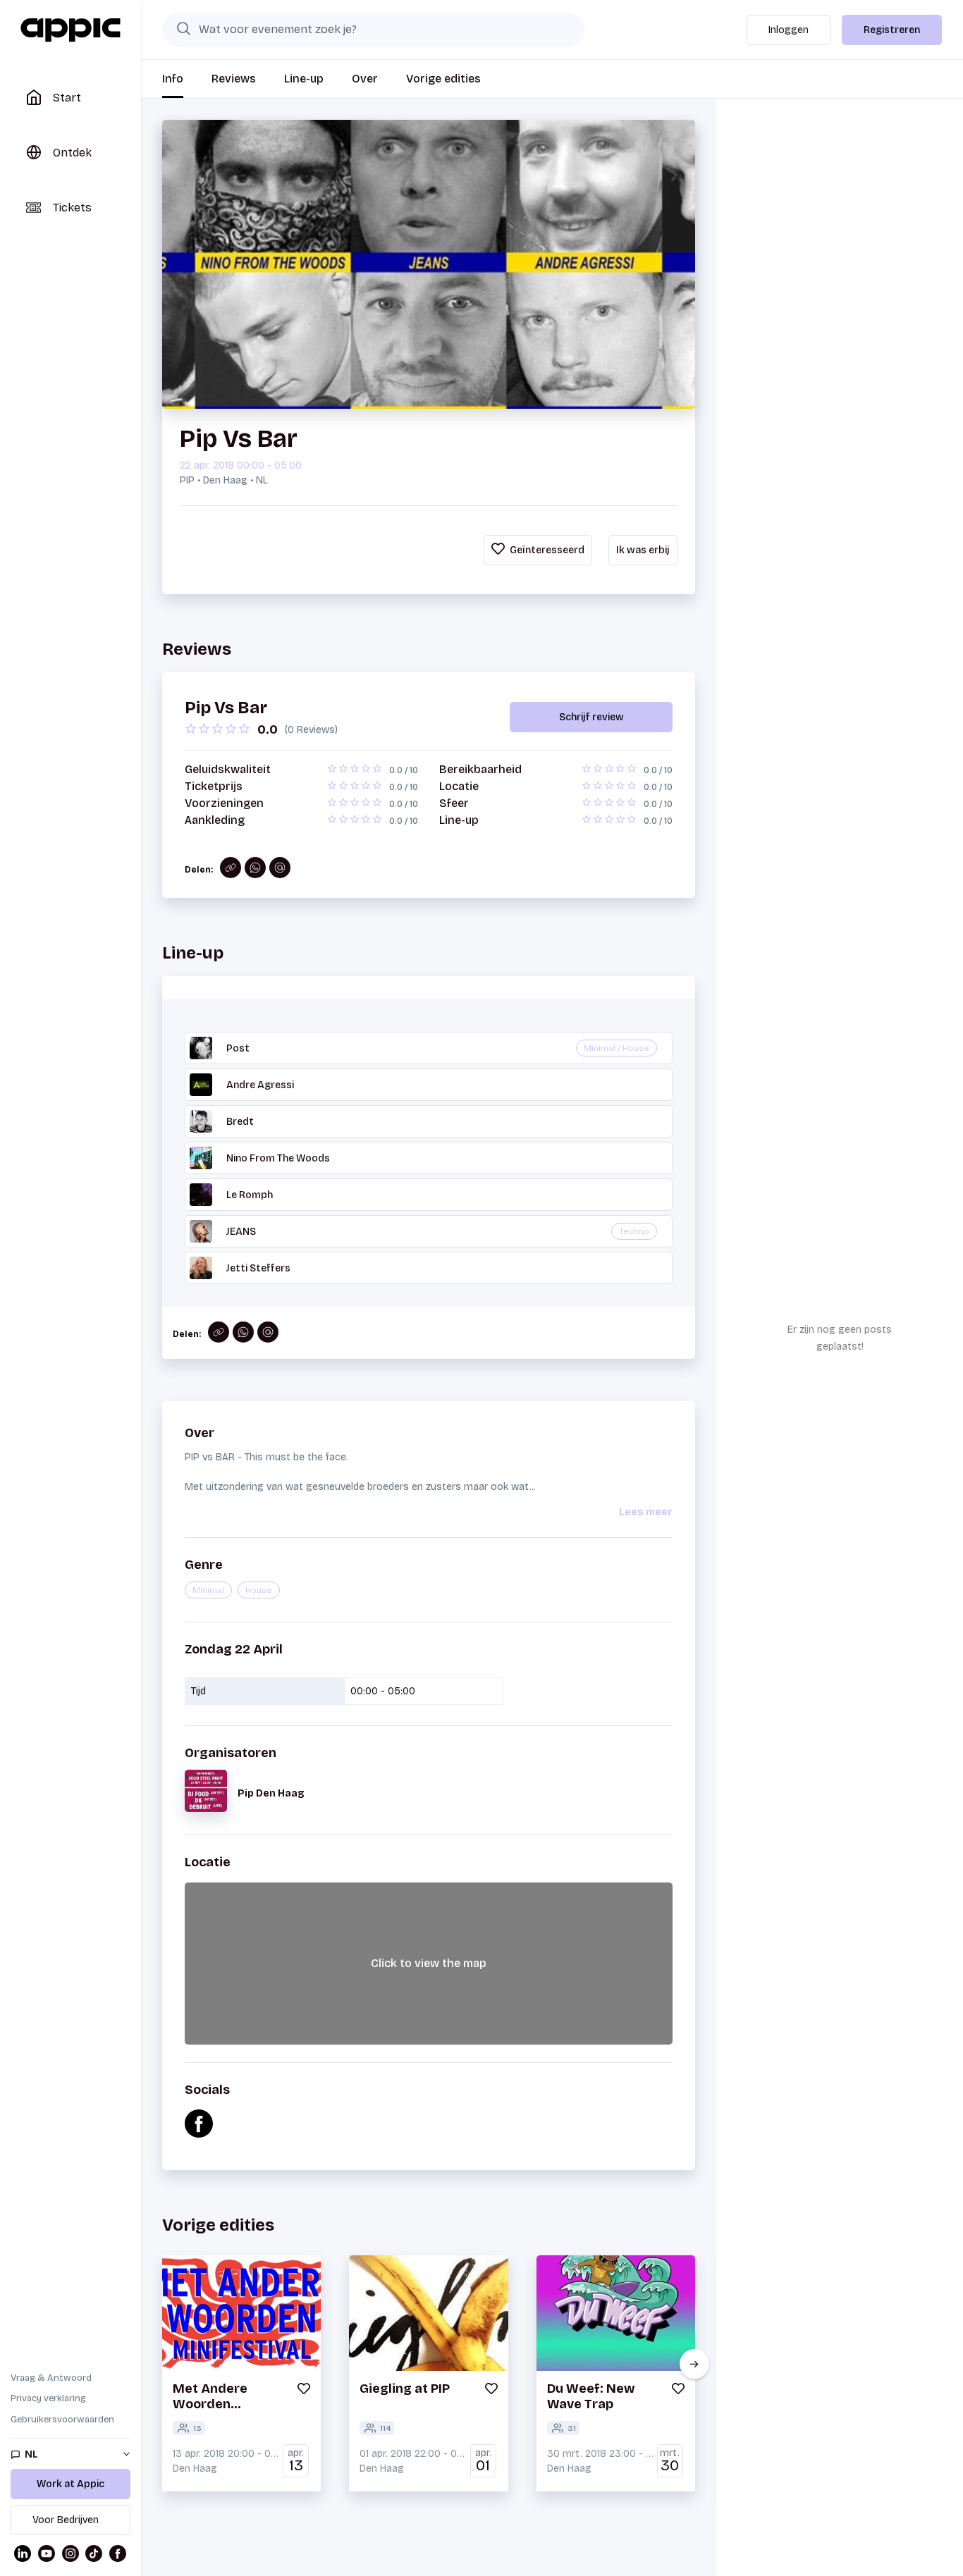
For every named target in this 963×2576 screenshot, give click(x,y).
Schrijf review (591, 717)
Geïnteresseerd (546, 550)
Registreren (892, 30)
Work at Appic (70, 2484)
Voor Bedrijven (66, 2520)
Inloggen (789, 30)
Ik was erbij (643, 550)
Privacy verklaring (48, 2398)
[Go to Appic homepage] (70, 30)
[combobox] (374, 30)
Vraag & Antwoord (51, 2378)
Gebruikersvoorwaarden (62, 2420)
